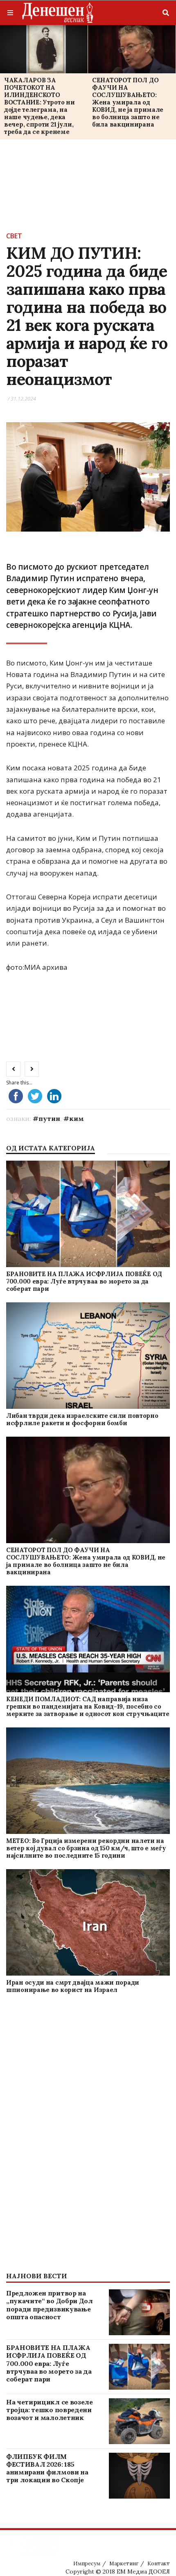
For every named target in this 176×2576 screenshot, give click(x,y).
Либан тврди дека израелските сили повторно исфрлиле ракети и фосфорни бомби (82, 1419)
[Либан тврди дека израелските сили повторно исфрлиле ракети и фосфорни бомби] (88, 1356)
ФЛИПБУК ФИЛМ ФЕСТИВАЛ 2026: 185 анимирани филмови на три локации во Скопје (47, 2468)
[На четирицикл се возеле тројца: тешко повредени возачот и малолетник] (139, 2421)
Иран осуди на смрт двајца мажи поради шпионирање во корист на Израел (73, 1986)
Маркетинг (124, 2564)
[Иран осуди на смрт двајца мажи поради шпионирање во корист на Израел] (88, 1923)
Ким (77, 1118)
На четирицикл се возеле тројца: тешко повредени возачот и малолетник (50, 2410)
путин (49, 1118)
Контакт (159, 2564)
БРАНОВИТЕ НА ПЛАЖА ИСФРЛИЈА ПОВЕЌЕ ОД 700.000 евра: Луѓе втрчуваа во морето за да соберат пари (84, 1281)
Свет (14, 236)
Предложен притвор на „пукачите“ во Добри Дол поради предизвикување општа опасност (50, 2305)
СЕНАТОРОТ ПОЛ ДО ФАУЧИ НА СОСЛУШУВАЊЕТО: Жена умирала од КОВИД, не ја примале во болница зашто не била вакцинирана (128, 102)
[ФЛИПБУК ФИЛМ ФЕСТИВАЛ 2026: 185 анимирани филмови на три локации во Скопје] (139, 2476)
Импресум (87, 2564)
